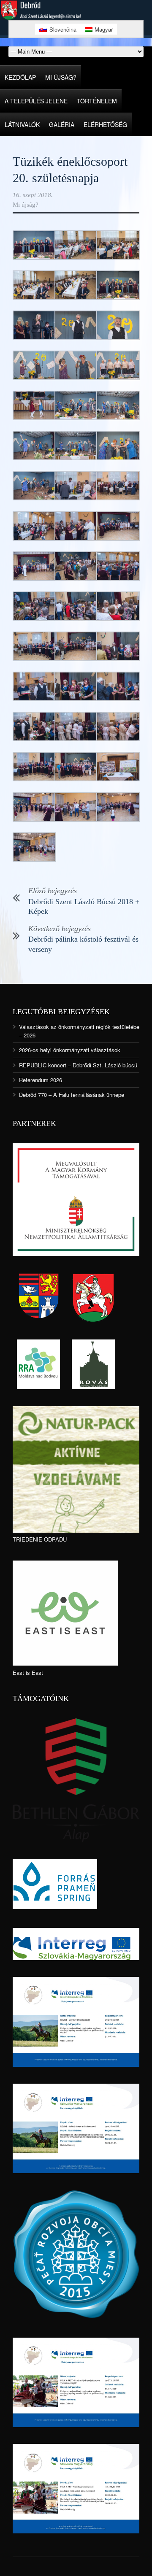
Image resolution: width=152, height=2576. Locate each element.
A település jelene (36, 101)
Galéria (62, 124)
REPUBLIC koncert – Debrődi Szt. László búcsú (78, 1065)
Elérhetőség (105, 124)
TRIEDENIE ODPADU (40, 1539)
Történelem (97, 101)
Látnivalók (22, 124)
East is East (28, 1673)
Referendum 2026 (41, 1080)
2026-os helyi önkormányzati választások (70, 1050)
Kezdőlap (20, 77)
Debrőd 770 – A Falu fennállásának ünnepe (72, 1095)
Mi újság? (61, 77)
